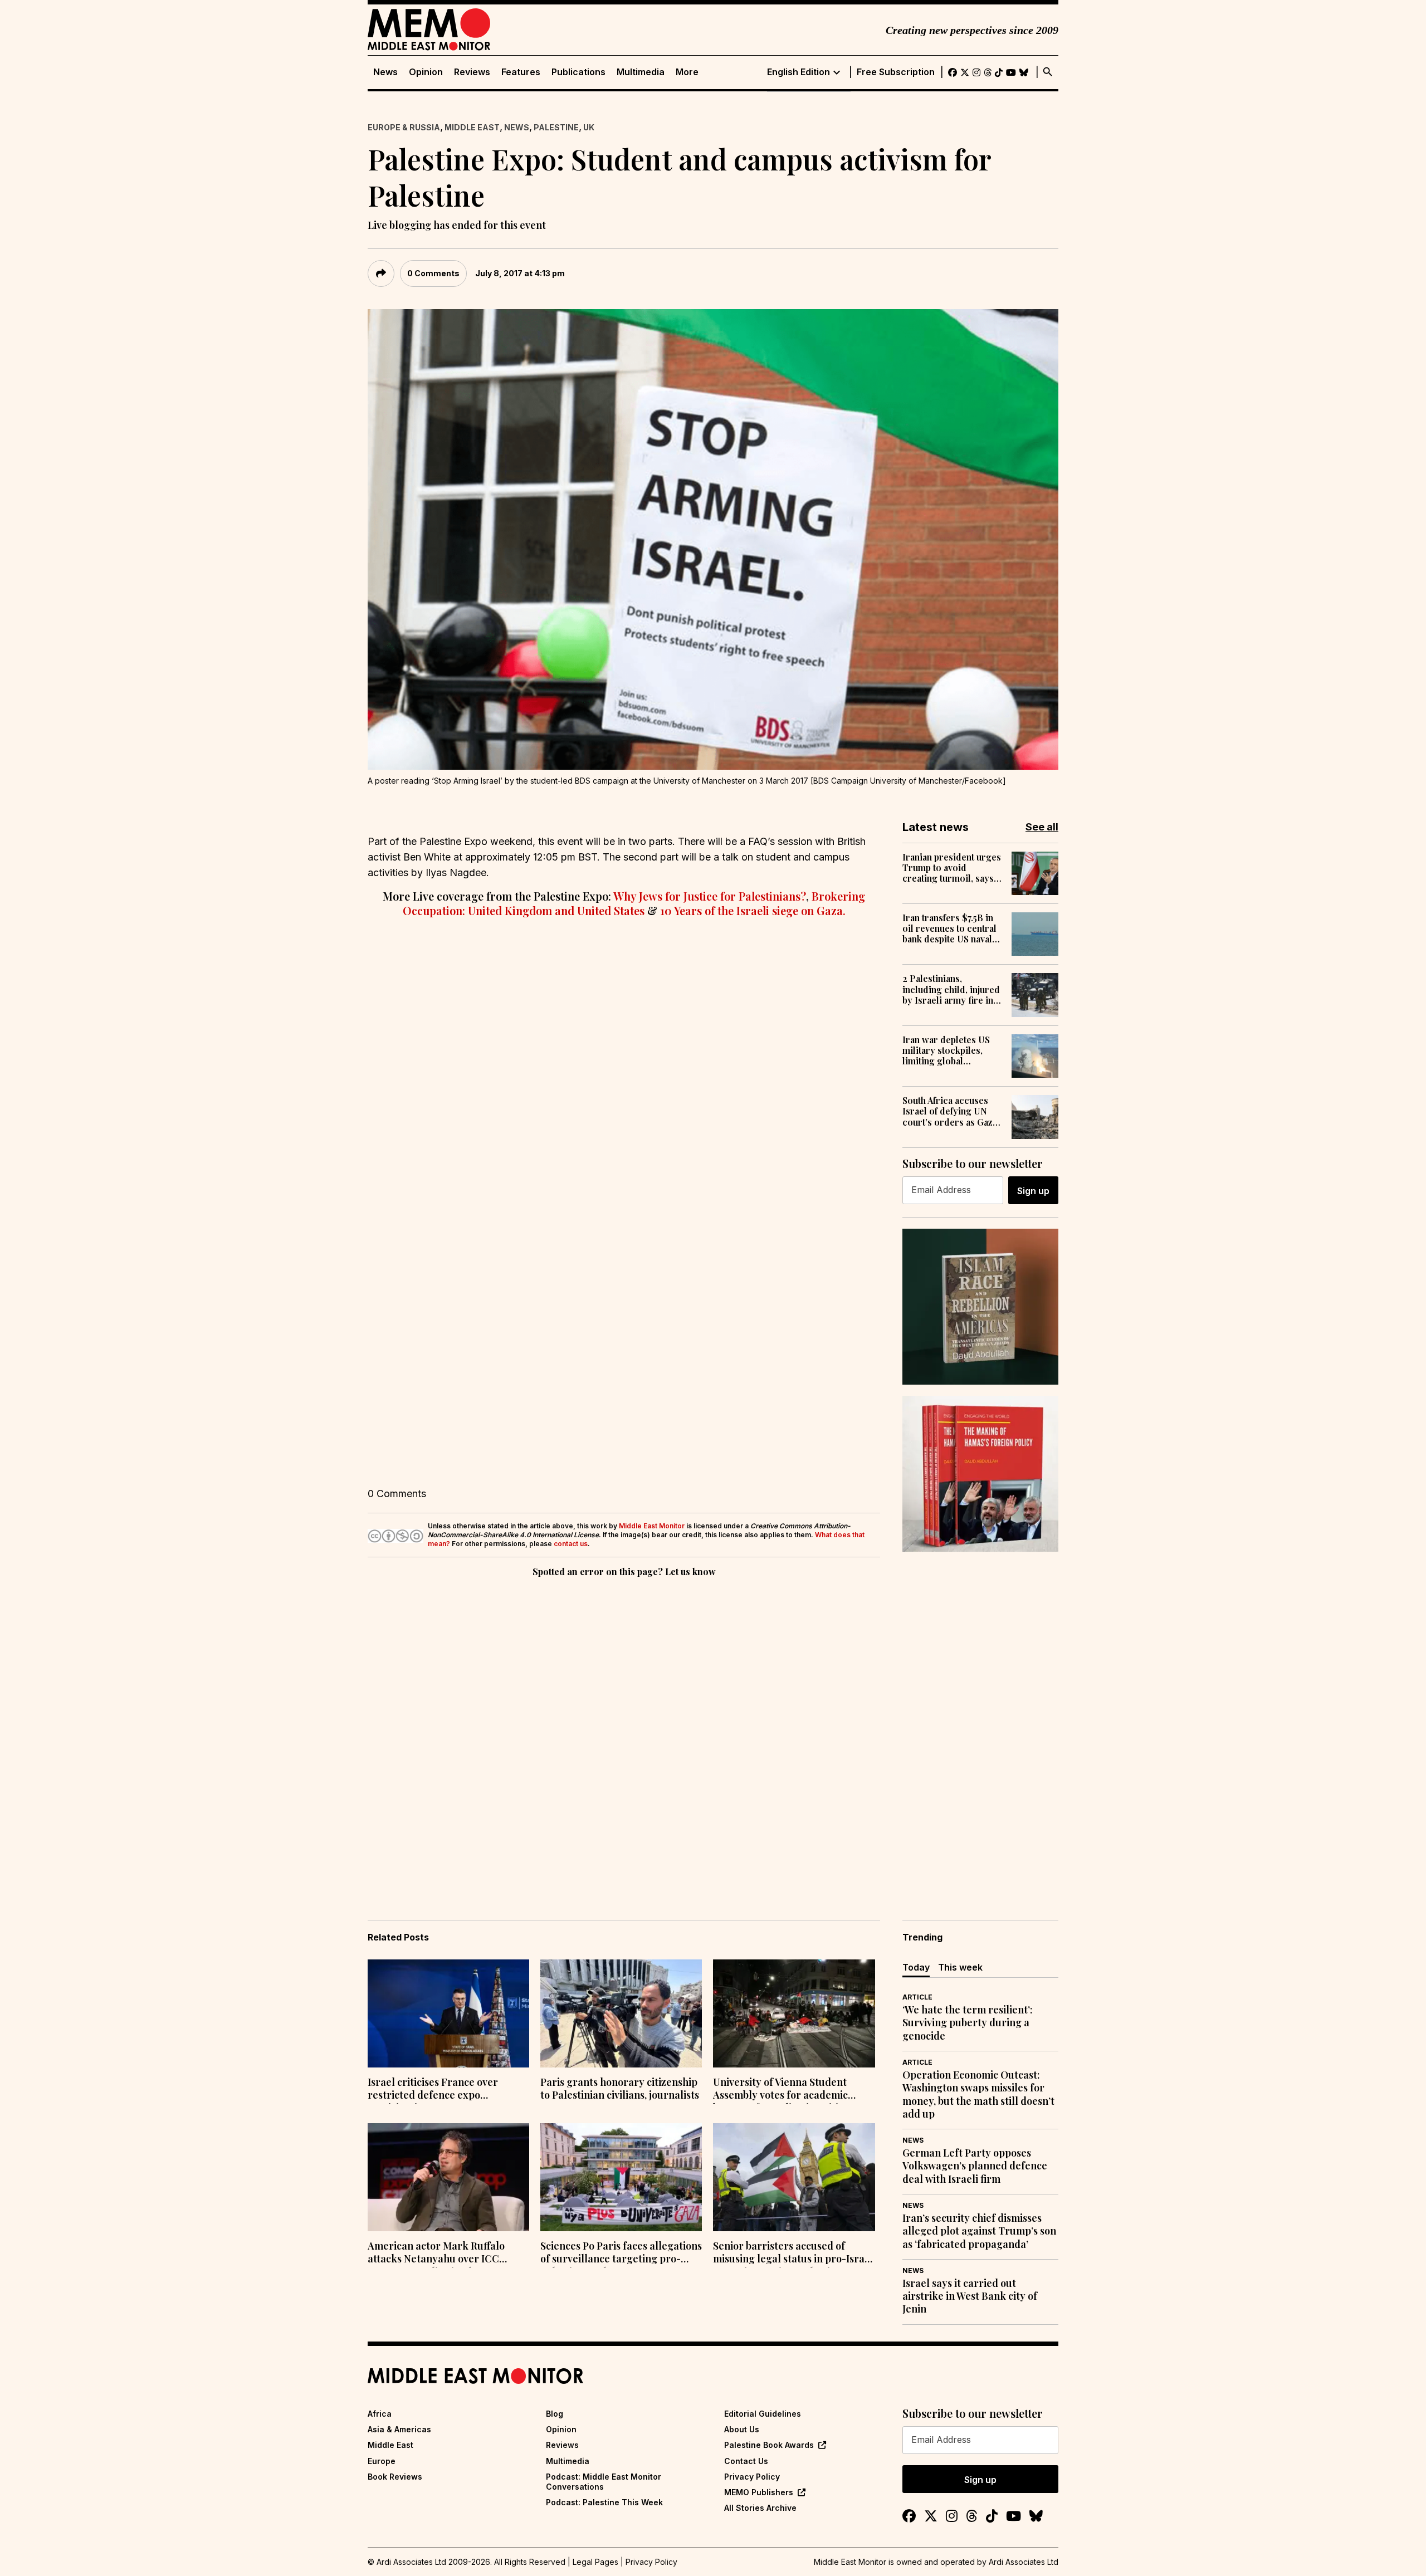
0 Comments (433, 273)
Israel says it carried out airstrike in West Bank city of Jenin (970, 2296)
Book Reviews (395, 2477)
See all (1042, 827)
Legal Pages (595, 2562)
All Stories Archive (760, 2508)
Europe (382, 2461)
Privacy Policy (752, 2477)
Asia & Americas (399, 2429)
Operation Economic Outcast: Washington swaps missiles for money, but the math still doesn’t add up (978, 2094)
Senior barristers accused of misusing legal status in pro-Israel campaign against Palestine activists (793, 2254)
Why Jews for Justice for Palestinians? (710, 896)
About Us (742, 2429)
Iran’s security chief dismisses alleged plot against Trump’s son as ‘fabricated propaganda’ (979, 2231)
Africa (380, 2414)
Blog (555, 2414)
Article (917, 1997)
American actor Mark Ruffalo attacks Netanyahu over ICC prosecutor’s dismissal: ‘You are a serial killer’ (445, 2254)
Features (521, 72)
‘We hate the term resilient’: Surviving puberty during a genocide (968, 2023)
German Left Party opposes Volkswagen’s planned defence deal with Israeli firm (975, 2166)
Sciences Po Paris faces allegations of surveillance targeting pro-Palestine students (621, 2254)
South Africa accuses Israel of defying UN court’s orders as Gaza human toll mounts (950, 1111)
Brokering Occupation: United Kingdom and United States (634, 903)
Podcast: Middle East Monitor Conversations (604, 2482)
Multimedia (641, 72)
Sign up (1033, 1191)
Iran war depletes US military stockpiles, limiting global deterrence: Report (946, 1050)
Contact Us (746, 2461)
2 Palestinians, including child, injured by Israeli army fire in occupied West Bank (951, 989)
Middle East (472, 127)
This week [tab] (960, 1967)
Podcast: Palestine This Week (604, 2502)
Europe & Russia (404, 127)
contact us (571, 1544)
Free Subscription (896, 72)
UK (589, 127)
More (687, 72)
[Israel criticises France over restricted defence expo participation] (448, 2013)
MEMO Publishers (759, 2492)
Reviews (472, 72)
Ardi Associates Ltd (1024, 2562)
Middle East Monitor (652, 1526)
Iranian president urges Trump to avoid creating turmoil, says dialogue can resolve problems (952, 868)
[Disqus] (624, 1733)
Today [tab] (916, 1967)
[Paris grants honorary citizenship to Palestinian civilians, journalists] (621, 2013)
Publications (578, 72)
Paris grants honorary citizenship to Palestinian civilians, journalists (620, 2089)
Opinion (426, 72)
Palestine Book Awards (769, 2445)
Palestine (556, 127)
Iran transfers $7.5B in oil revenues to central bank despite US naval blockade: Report (949, 928)
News (385, 72)
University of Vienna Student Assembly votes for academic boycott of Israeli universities (781, 2090)
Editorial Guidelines (763, 2414)
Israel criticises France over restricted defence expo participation (433, 2090)
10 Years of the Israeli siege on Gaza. (753, 910)
